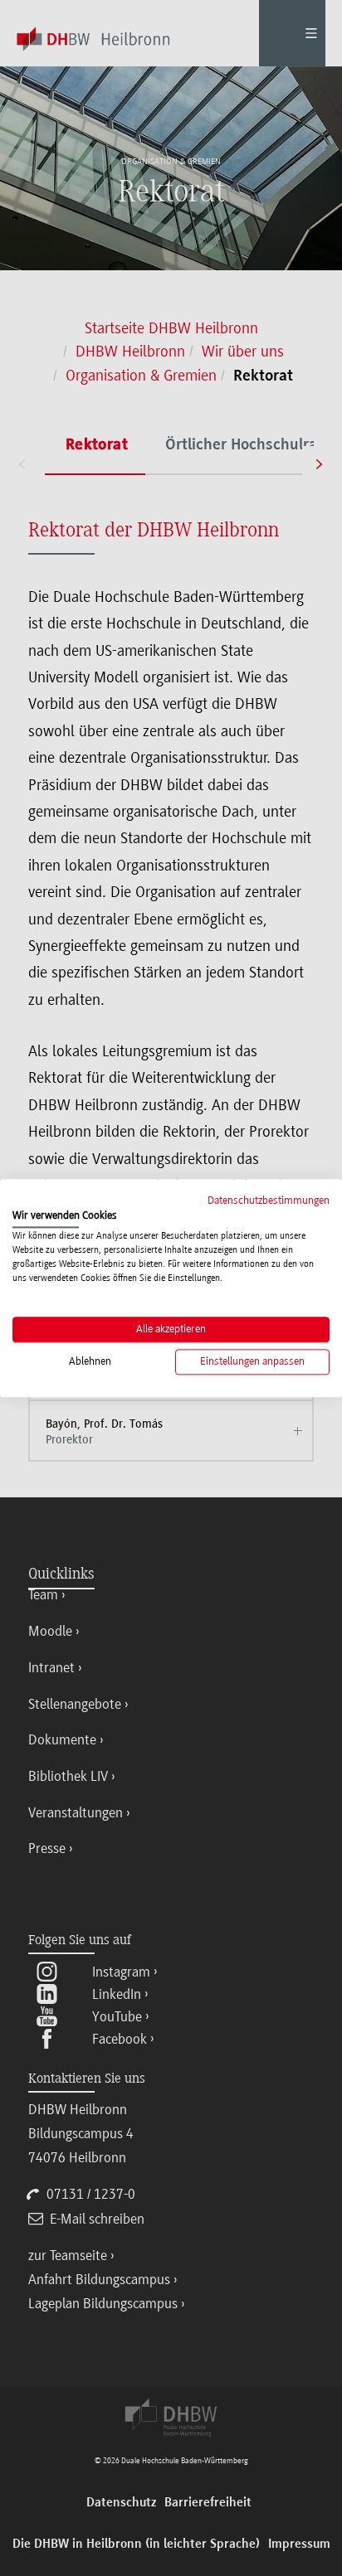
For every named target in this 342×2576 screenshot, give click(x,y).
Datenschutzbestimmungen (269, 1200)
